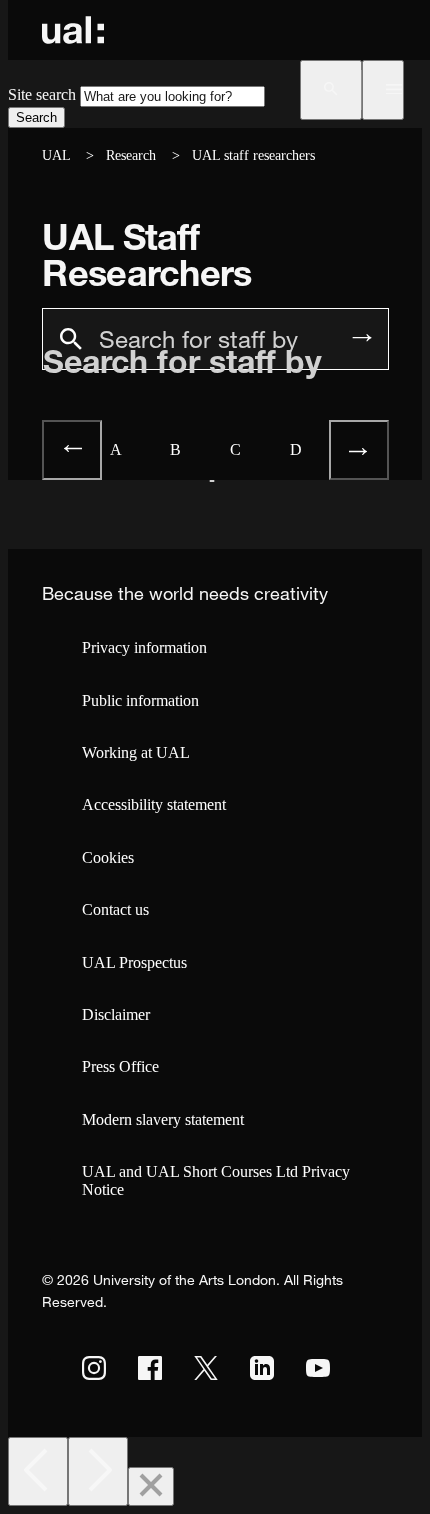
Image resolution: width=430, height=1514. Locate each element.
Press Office (120, 1066)
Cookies (108, 857)
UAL (56, 155)
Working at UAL (136, 752)
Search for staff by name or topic (182, 412)
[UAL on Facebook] (150, 1368)
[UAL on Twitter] (206, 1368)
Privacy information (144, 647)
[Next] (98, 1471)
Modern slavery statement (163, 1119)
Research (131, 155)
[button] (330, 90)
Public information (140, 700)
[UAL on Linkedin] (262, 1368)
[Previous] (38, 1471)
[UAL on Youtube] (318, 1368)
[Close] (151, 1486)
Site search (42, 94)
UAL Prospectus (134, 962)
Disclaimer (116, 1014)
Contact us (115, 909)
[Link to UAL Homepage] (73, 30)
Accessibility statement (154, 804)
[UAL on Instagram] (94, 1368)
